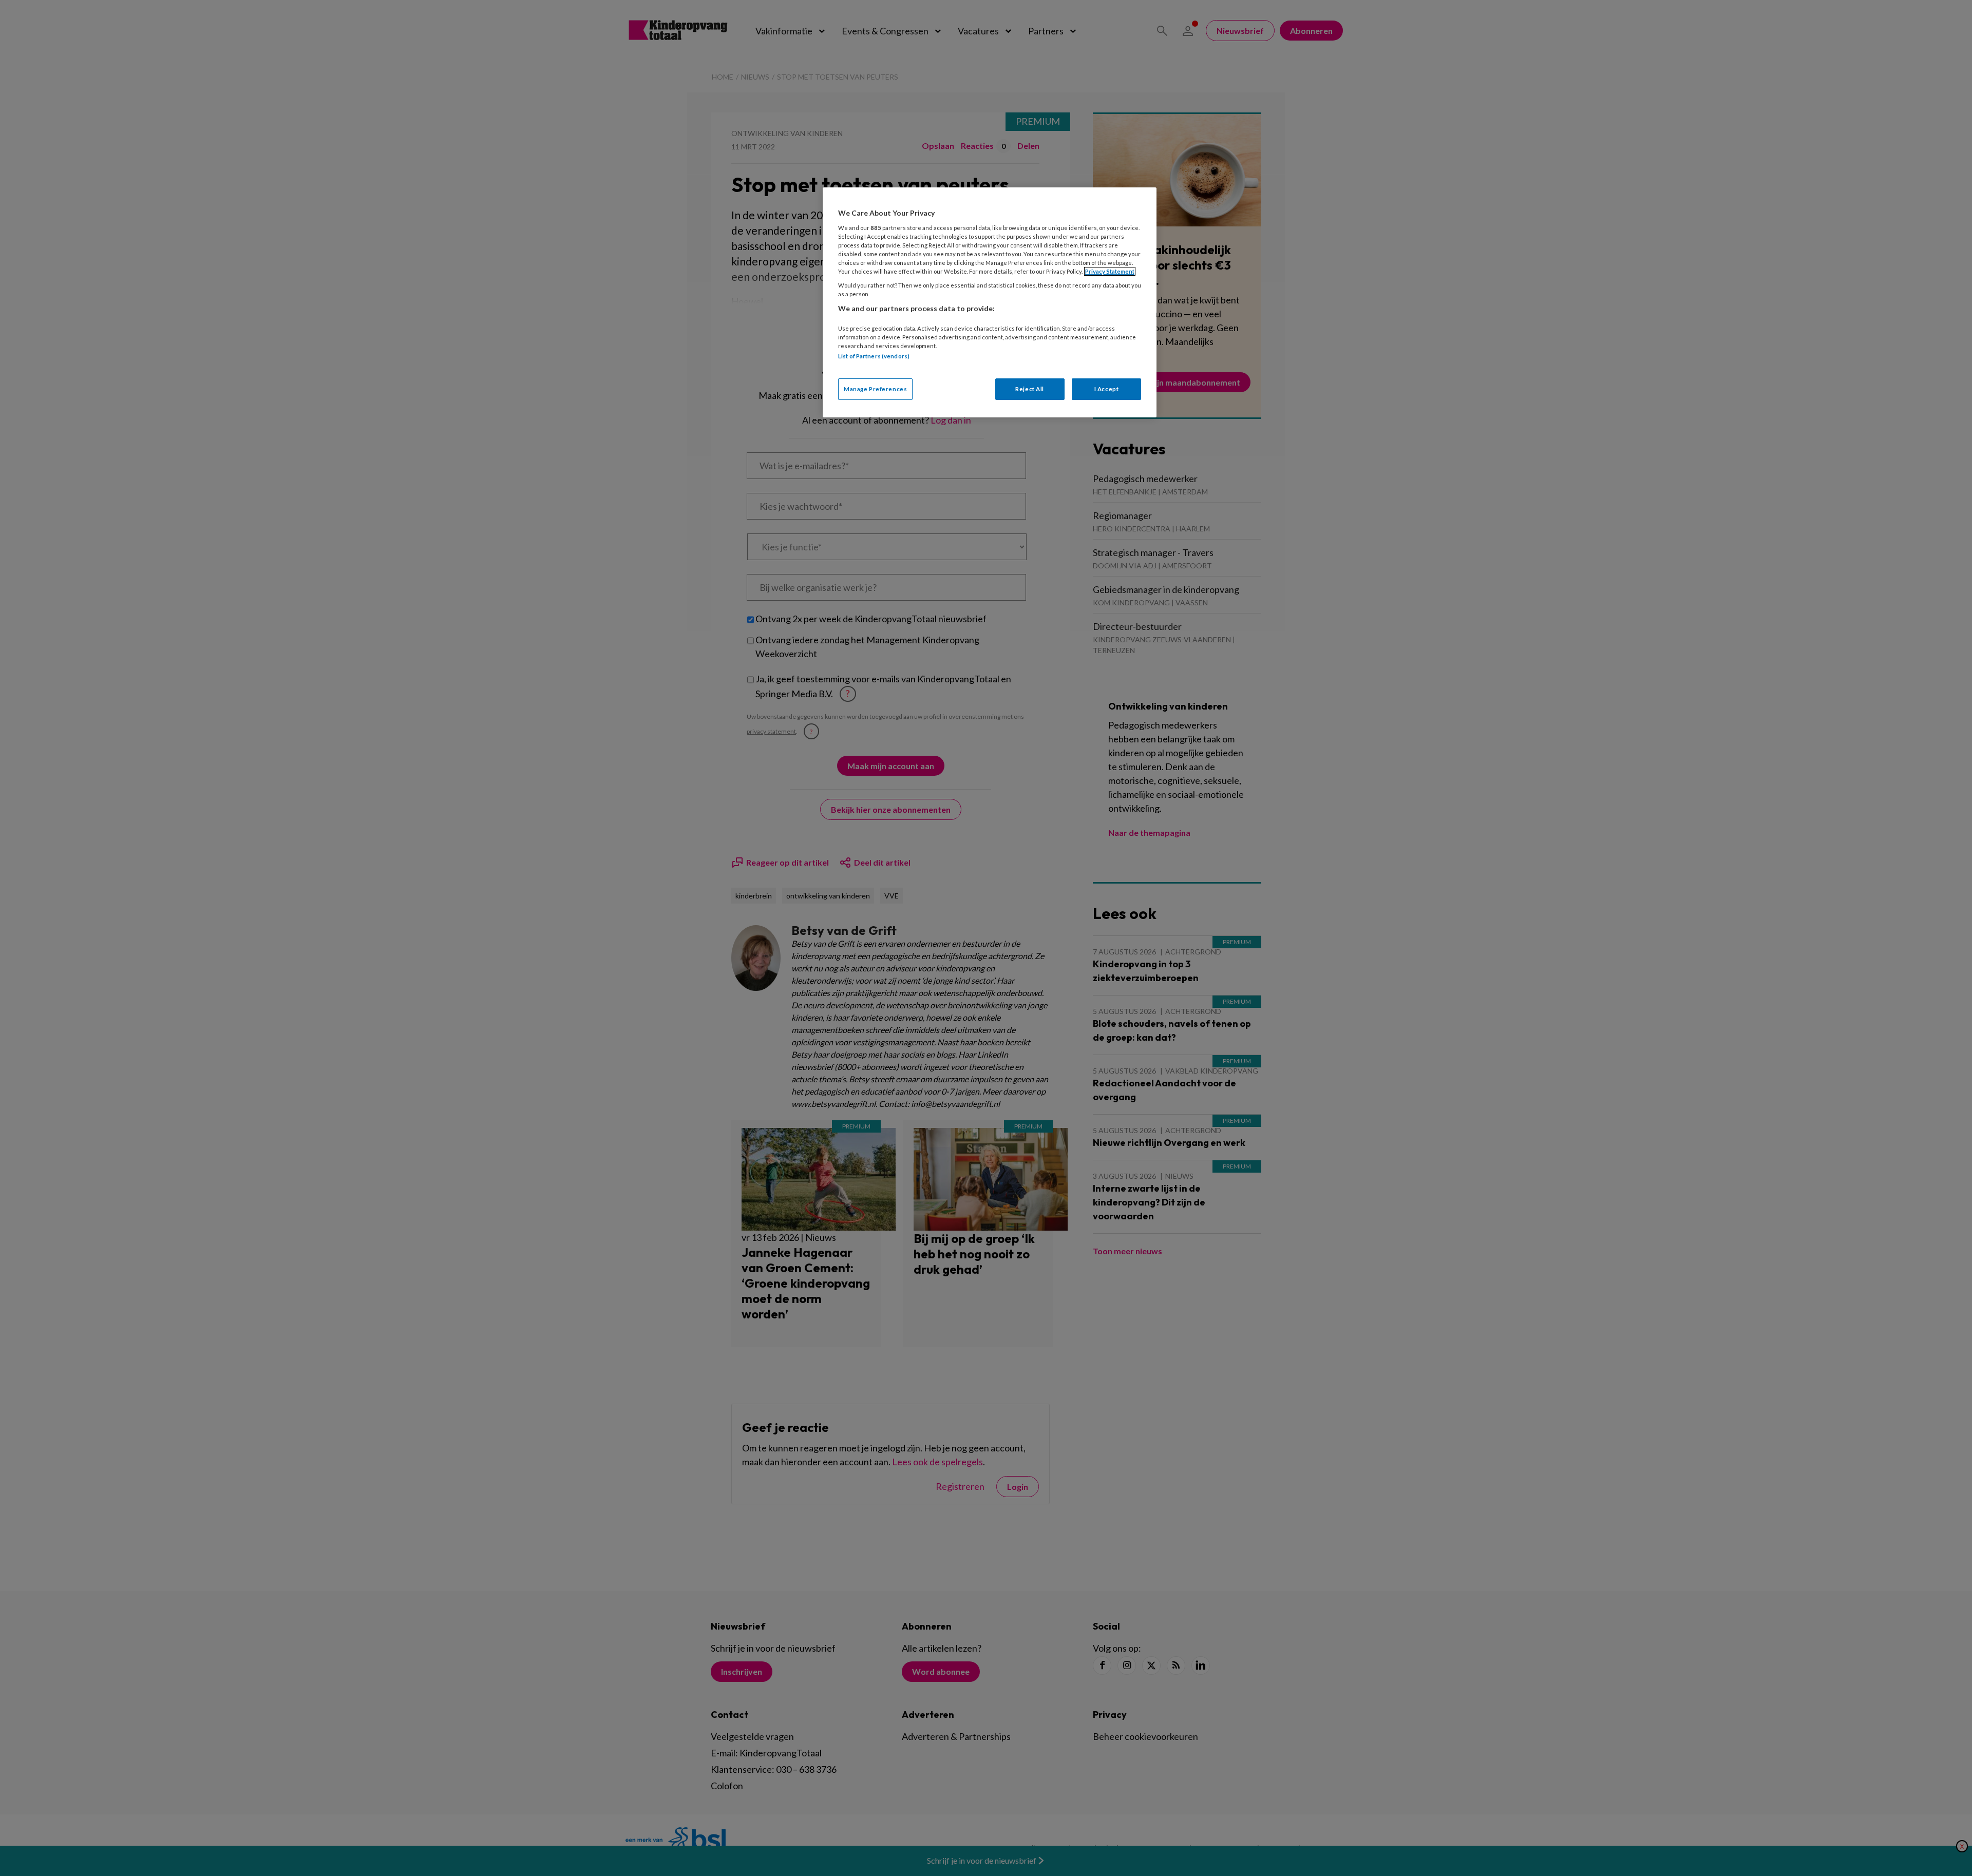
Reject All (1030, 389)
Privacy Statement (1110, 271)
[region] (990, 302)
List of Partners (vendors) (874, 356)
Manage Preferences (875, 389)
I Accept (1107, 389)
